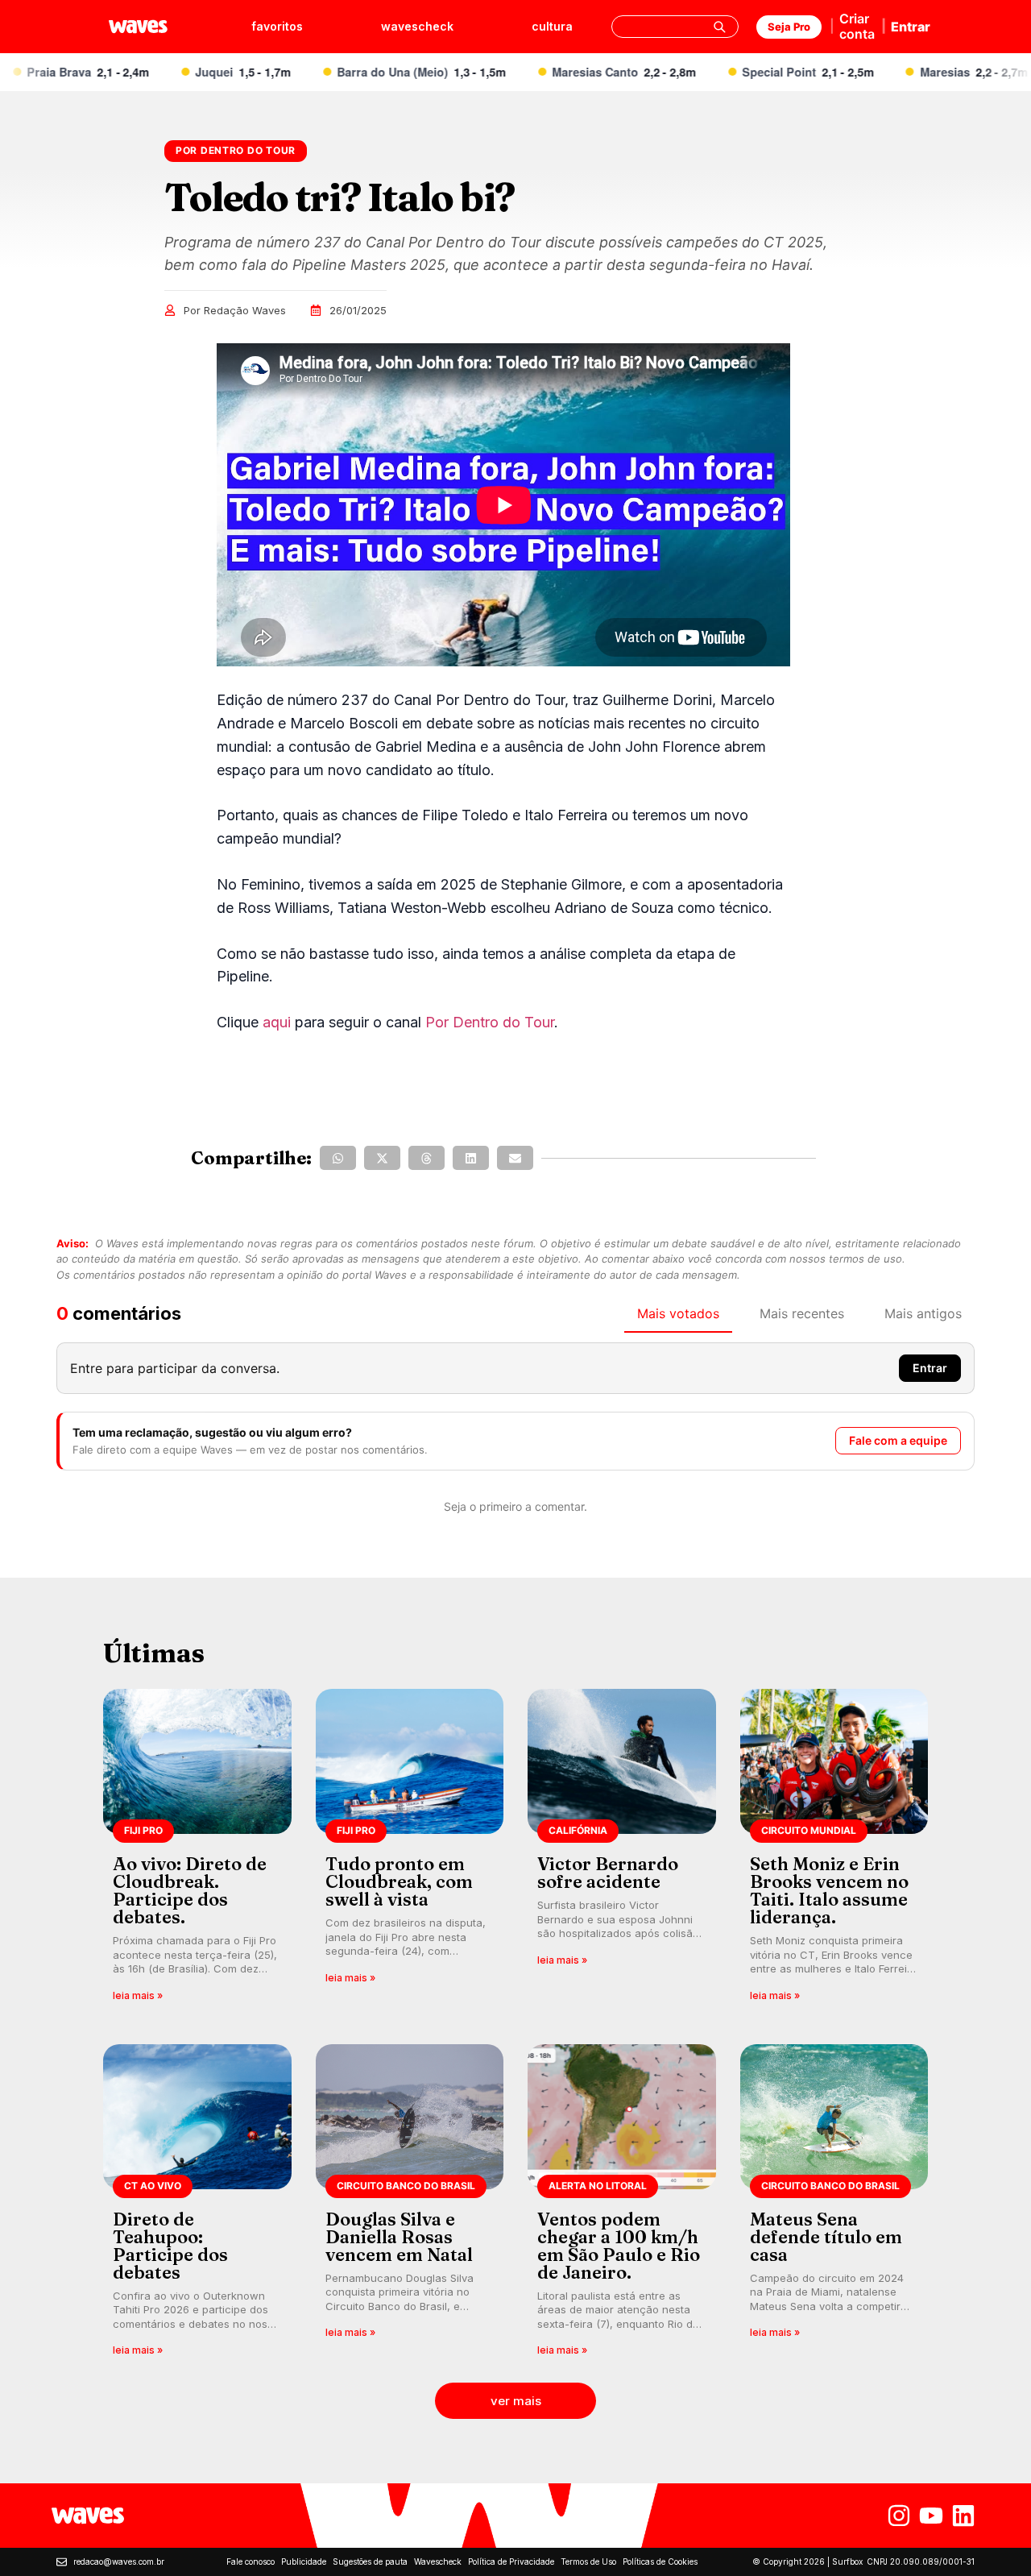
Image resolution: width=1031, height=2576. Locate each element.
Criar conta (857, 26)
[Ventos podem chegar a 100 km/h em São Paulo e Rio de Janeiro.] (622, 2206)
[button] (338, 1158)
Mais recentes (802, 1313)
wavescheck (417, 26)
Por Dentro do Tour (490, 1022)
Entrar (911, 27)
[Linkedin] (963, 2516)
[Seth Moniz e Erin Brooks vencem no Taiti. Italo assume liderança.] (834, 1850)
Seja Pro (789, 27)
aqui (277, 1022)
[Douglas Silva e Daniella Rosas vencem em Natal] (410, 2206)
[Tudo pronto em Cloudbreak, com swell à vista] (410, 1850)
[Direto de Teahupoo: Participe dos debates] (197, 2206)
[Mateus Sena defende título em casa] (834, 2206)
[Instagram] (899, 2516)
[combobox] (675, 27)
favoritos (277, 26)
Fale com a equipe (898, 1440)
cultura (552, 26)
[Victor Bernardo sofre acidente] (622, 1850)
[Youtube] (931, 2516)
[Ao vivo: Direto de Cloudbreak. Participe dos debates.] (197, 1850)
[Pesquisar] (719, 27)
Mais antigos (923, 1313)
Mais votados (678, 1313)
